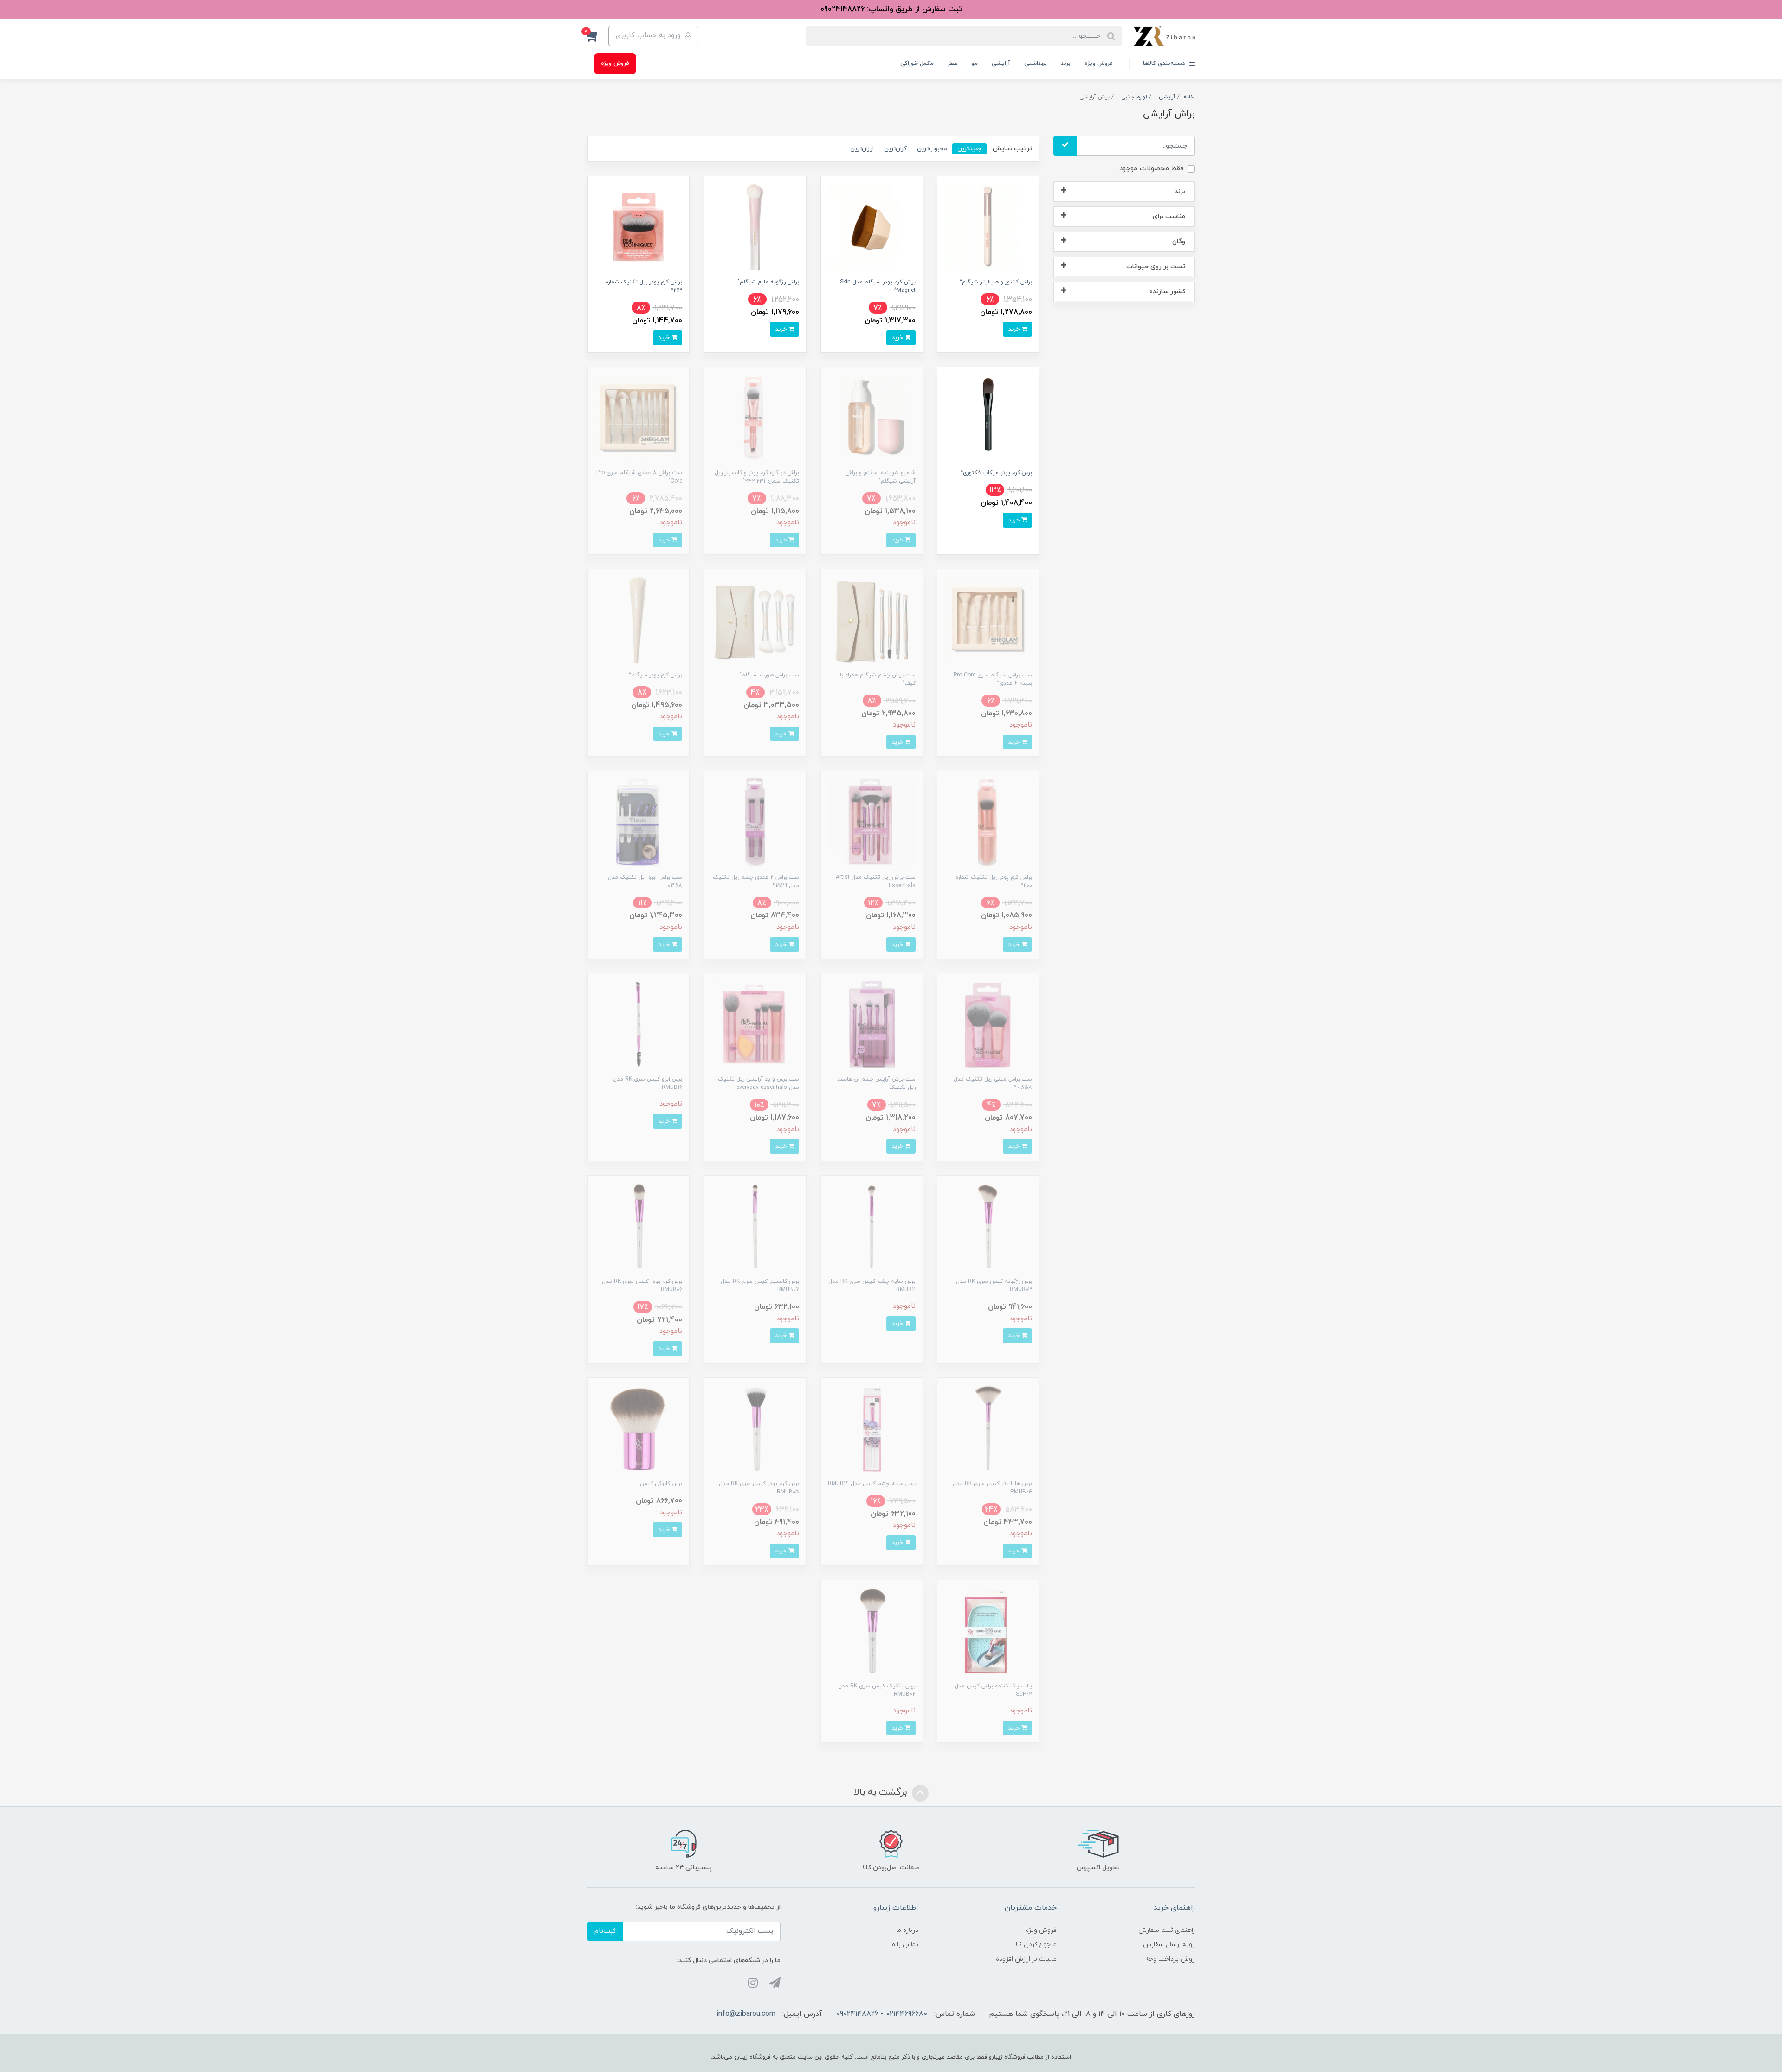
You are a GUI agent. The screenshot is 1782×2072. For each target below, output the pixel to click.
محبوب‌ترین (932, 149)
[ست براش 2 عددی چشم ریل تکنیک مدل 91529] (755, 821)
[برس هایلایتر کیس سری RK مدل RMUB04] (988, 1428)
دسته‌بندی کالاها (1165, 64)
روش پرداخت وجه (1170, 1959)
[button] (598, 36)
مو (975, 64)
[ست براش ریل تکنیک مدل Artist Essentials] (872, 821)
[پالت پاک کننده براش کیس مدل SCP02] (988, 1631)
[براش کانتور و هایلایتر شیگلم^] (988, 227)
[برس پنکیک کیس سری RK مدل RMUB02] (872, 1631)
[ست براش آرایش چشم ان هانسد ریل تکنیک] (872, 1024)
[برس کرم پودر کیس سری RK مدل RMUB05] (755, 1428)
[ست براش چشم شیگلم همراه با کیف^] (872, 620)
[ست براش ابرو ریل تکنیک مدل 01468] (638, 821)
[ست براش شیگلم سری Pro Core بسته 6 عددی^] (988, 620)
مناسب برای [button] (1169, 216)
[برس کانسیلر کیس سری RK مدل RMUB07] (755, 1226)
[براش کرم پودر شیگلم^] (638, 620)
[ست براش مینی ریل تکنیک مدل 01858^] (988, 1024)
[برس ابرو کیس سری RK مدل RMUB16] (638, 1024)
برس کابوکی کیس (661, 1484)
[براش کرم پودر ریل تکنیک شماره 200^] (988, 821)
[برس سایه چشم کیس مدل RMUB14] (872, 1428)
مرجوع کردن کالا (1035, 1945)
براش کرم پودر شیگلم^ (655, 675)
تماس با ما (904, 1945)
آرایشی (1001, 64)
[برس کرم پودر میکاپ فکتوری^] (988, 417)
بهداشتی (1036, 64)
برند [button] (1180, 191)
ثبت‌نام (605, 1931)
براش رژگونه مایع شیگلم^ (768, 282)
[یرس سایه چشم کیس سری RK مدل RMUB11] (872, 1226)
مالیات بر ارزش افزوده (1026, 1959)
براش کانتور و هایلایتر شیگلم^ (996, 282)
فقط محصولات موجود (1152, 169)
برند (1066, 64)
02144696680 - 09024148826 (882, 2014)
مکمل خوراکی (917, 64)
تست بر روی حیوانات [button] (1156, 267)
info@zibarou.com (746, 2014)
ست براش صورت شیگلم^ (769, 675)
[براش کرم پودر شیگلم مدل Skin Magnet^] (872, 227)
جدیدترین (969, 149)
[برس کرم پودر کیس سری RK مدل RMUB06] (638, 1226)
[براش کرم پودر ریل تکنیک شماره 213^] (638, 227)
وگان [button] (1179, 241)
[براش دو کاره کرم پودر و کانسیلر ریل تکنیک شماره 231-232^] (755, 417)
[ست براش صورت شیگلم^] (755, 620)
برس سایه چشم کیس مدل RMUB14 (872, 1484)
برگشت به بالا (882, 1793)
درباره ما (907, 1930)
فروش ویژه (1099, 64)
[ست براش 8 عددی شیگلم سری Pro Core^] (638, 417)
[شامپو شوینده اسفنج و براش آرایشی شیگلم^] (872, 417)
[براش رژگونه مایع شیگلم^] (755, 227)
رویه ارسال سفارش (1169, 1945)
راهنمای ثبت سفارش (1167, 1930)
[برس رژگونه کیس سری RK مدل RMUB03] (988, 1226)
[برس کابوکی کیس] (638, 1428)
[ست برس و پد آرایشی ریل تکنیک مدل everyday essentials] (755, 1024)
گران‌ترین (895, 149)
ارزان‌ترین (862, 149)
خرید (1015, 329)
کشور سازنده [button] (1167, 292)
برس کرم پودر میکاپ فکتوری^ (996, 473)
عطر (952, 64)
